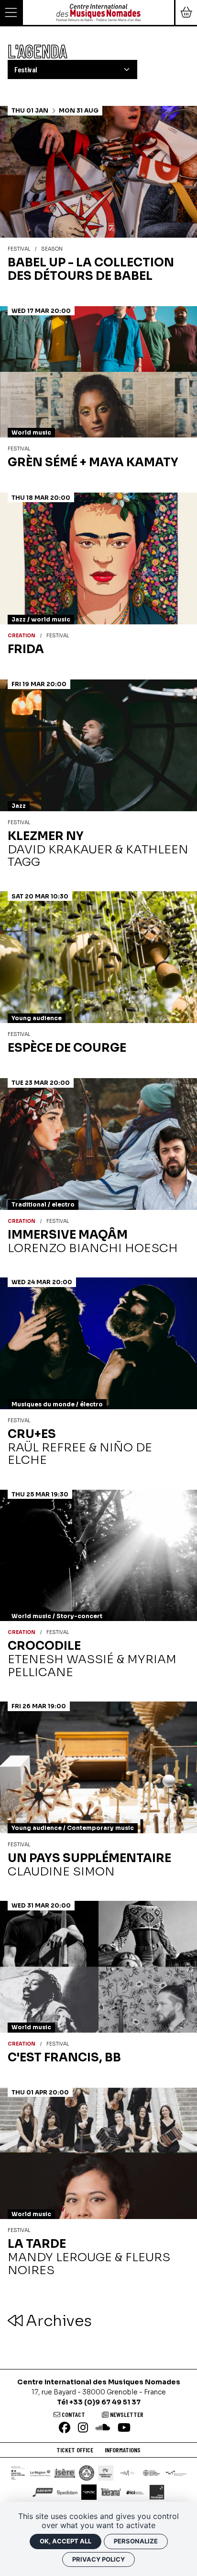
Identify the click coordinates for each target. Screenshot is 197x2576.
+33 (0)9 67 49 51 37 (105, 2402)
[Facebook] (65, 2428)
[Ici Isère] (135, 2492)
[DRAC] (18, 2473)
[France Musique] (157, 2492)
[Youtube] (124, 2428)
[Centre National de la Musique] (127, 2473)
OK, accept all (66, 2541)
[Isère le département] (65, 2473)
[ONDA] (152, 2473)
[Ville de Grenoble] (87, 2473)
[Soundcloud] (103, 2428)
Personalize (136, 2541)
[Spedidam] (67, 2492)
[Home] (98, 12)
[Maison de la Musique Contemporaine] (176, 2473)
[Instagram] (83, 2428)
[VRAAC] (89, 2492)
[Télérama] (111, 2492)
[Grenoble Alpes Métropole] (106, 2473)
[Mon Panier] (186, 12)
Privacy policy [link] (98, 2559)
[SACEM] (43, 2492)
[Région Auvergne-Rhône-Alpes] (40, 2473)
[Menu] (11, 12)
